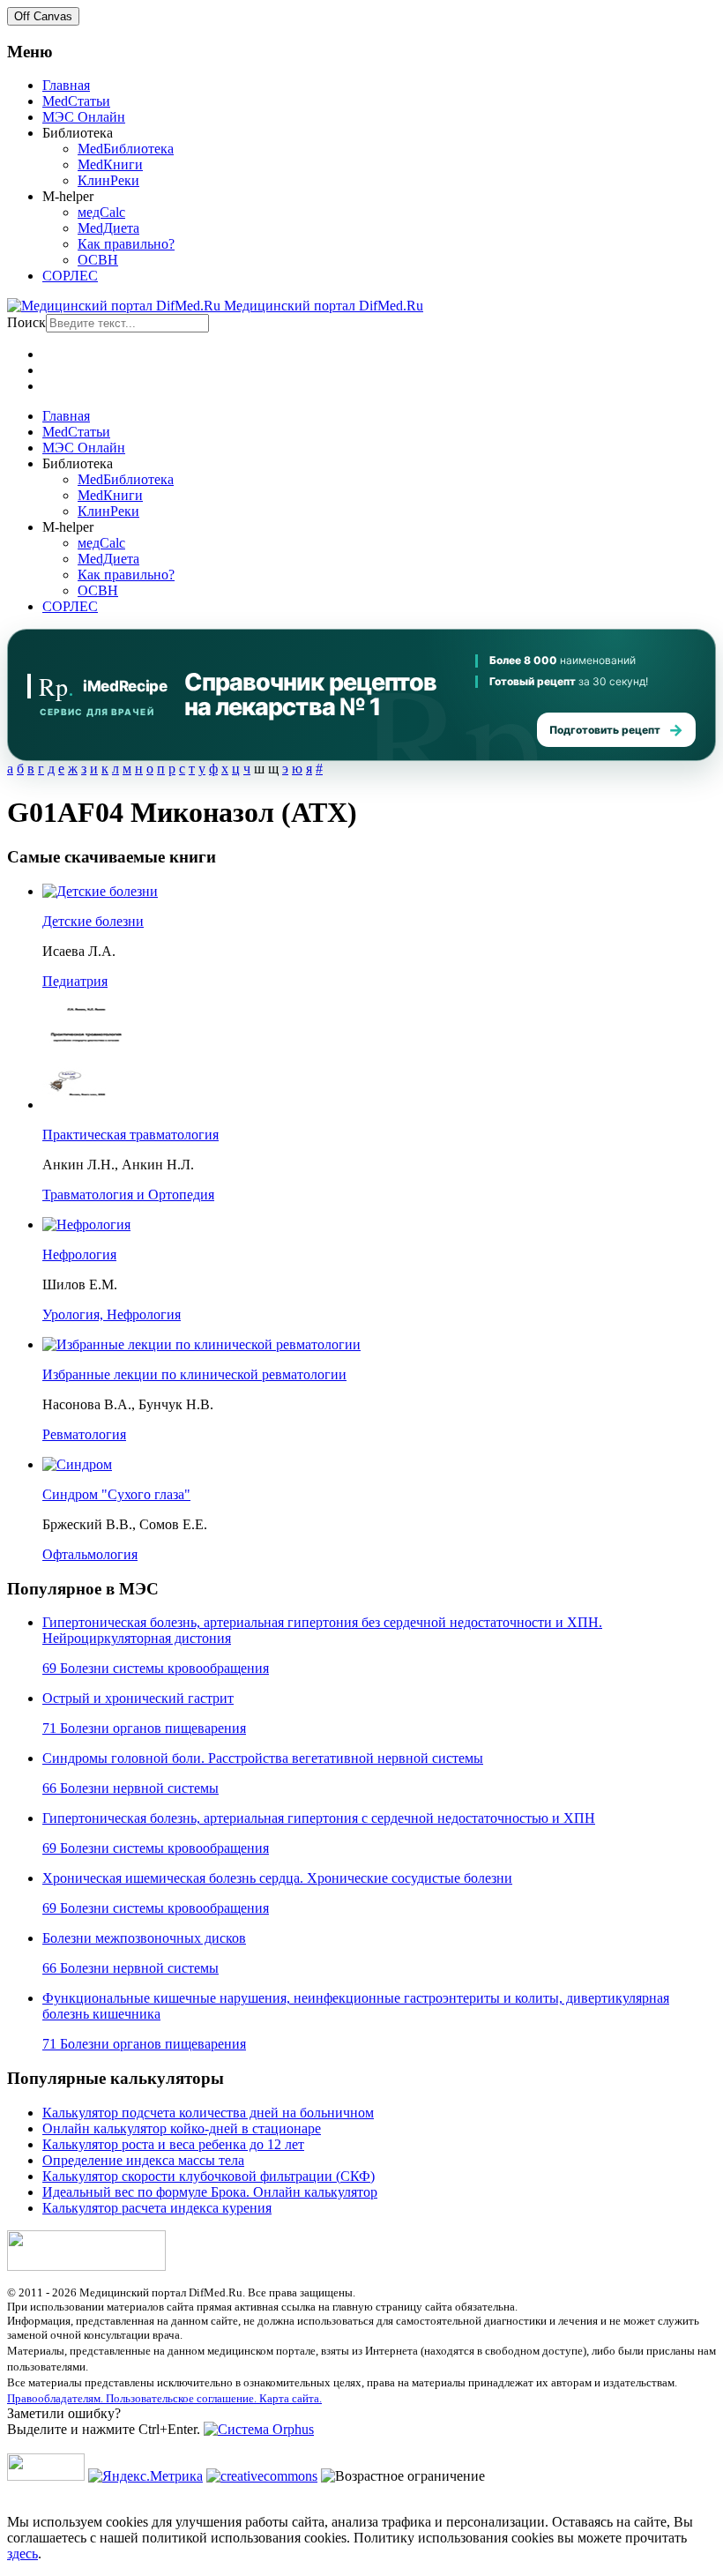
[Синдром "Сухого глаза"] (77, 1464)
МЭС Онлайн (84, 117)
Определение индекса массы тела (143, 2160)
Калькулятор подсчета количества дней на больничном (208, 2113)
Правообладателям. (56, 2398)
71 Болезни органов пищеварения (144, 1728)
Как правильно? (126, 244)
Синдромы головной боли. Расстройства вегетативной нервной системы (263, 1758)
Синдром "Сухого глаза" (116, 1494)
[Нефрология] (86, 1225)
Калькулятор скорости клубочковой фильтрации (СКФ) (209, 2176)
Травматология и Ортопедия (128, 1195)
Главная (66, 85)
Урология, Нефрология (112, 1314)
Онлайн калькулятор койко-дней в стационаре (182, 2128)
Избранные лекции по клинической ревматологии (194, 1374)
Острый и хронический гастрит (138, 1698)
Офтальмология (90, 1554)
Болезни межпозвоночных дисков (144, 1938)
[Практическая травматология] (86, 1105)
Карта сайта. (291, 2398)
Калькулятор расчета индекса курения (157, 2208)
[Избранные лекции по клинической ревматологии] (201, 1344)
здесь (22, 2554)
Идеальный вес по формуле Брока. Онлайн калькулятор (210, 2192)
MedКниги (110, 164)
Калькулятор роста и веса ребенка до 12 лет (173, 2144)
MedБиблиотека (126, 149)
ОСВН (98, 260)
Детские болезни (93, 921)
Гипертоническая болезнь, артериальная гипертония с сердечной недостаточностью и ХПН (319, 1818)
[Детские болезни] (100, 891)
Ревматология (84, 1434)
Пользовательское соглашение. (183, 2398)
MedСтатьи (76, 101)
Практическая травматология (130, 1135)
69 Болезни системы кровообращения (156, 1668)
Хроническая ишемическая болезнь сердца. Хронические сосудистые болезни (277, 1878)
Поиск (26, 322)
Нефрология (79, 1254)
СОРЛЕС (70, 276)
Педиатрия (75, 981)
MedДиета (108, 228)
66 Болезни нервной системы (130, 1788)
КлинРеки (108, 180)
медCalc (101, 212)
